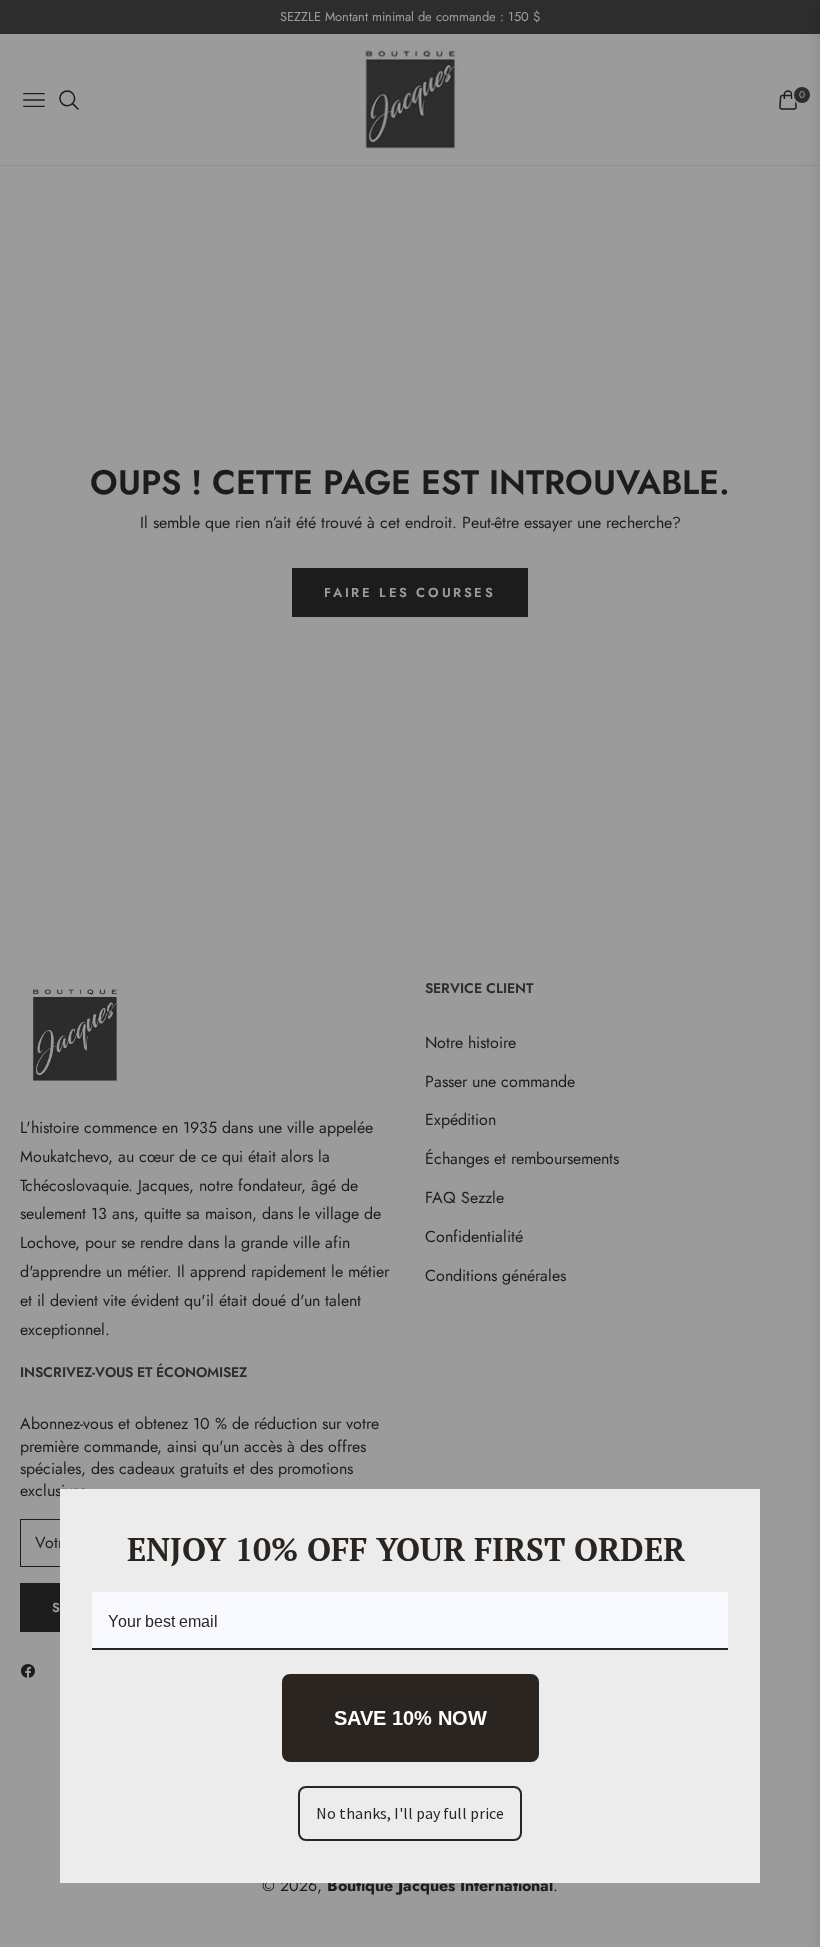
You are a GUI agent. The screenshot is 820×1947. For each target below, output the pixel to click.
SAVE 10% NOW (410, 1718)
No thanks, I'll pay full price (410, 1813)
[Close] (736, 1513)
